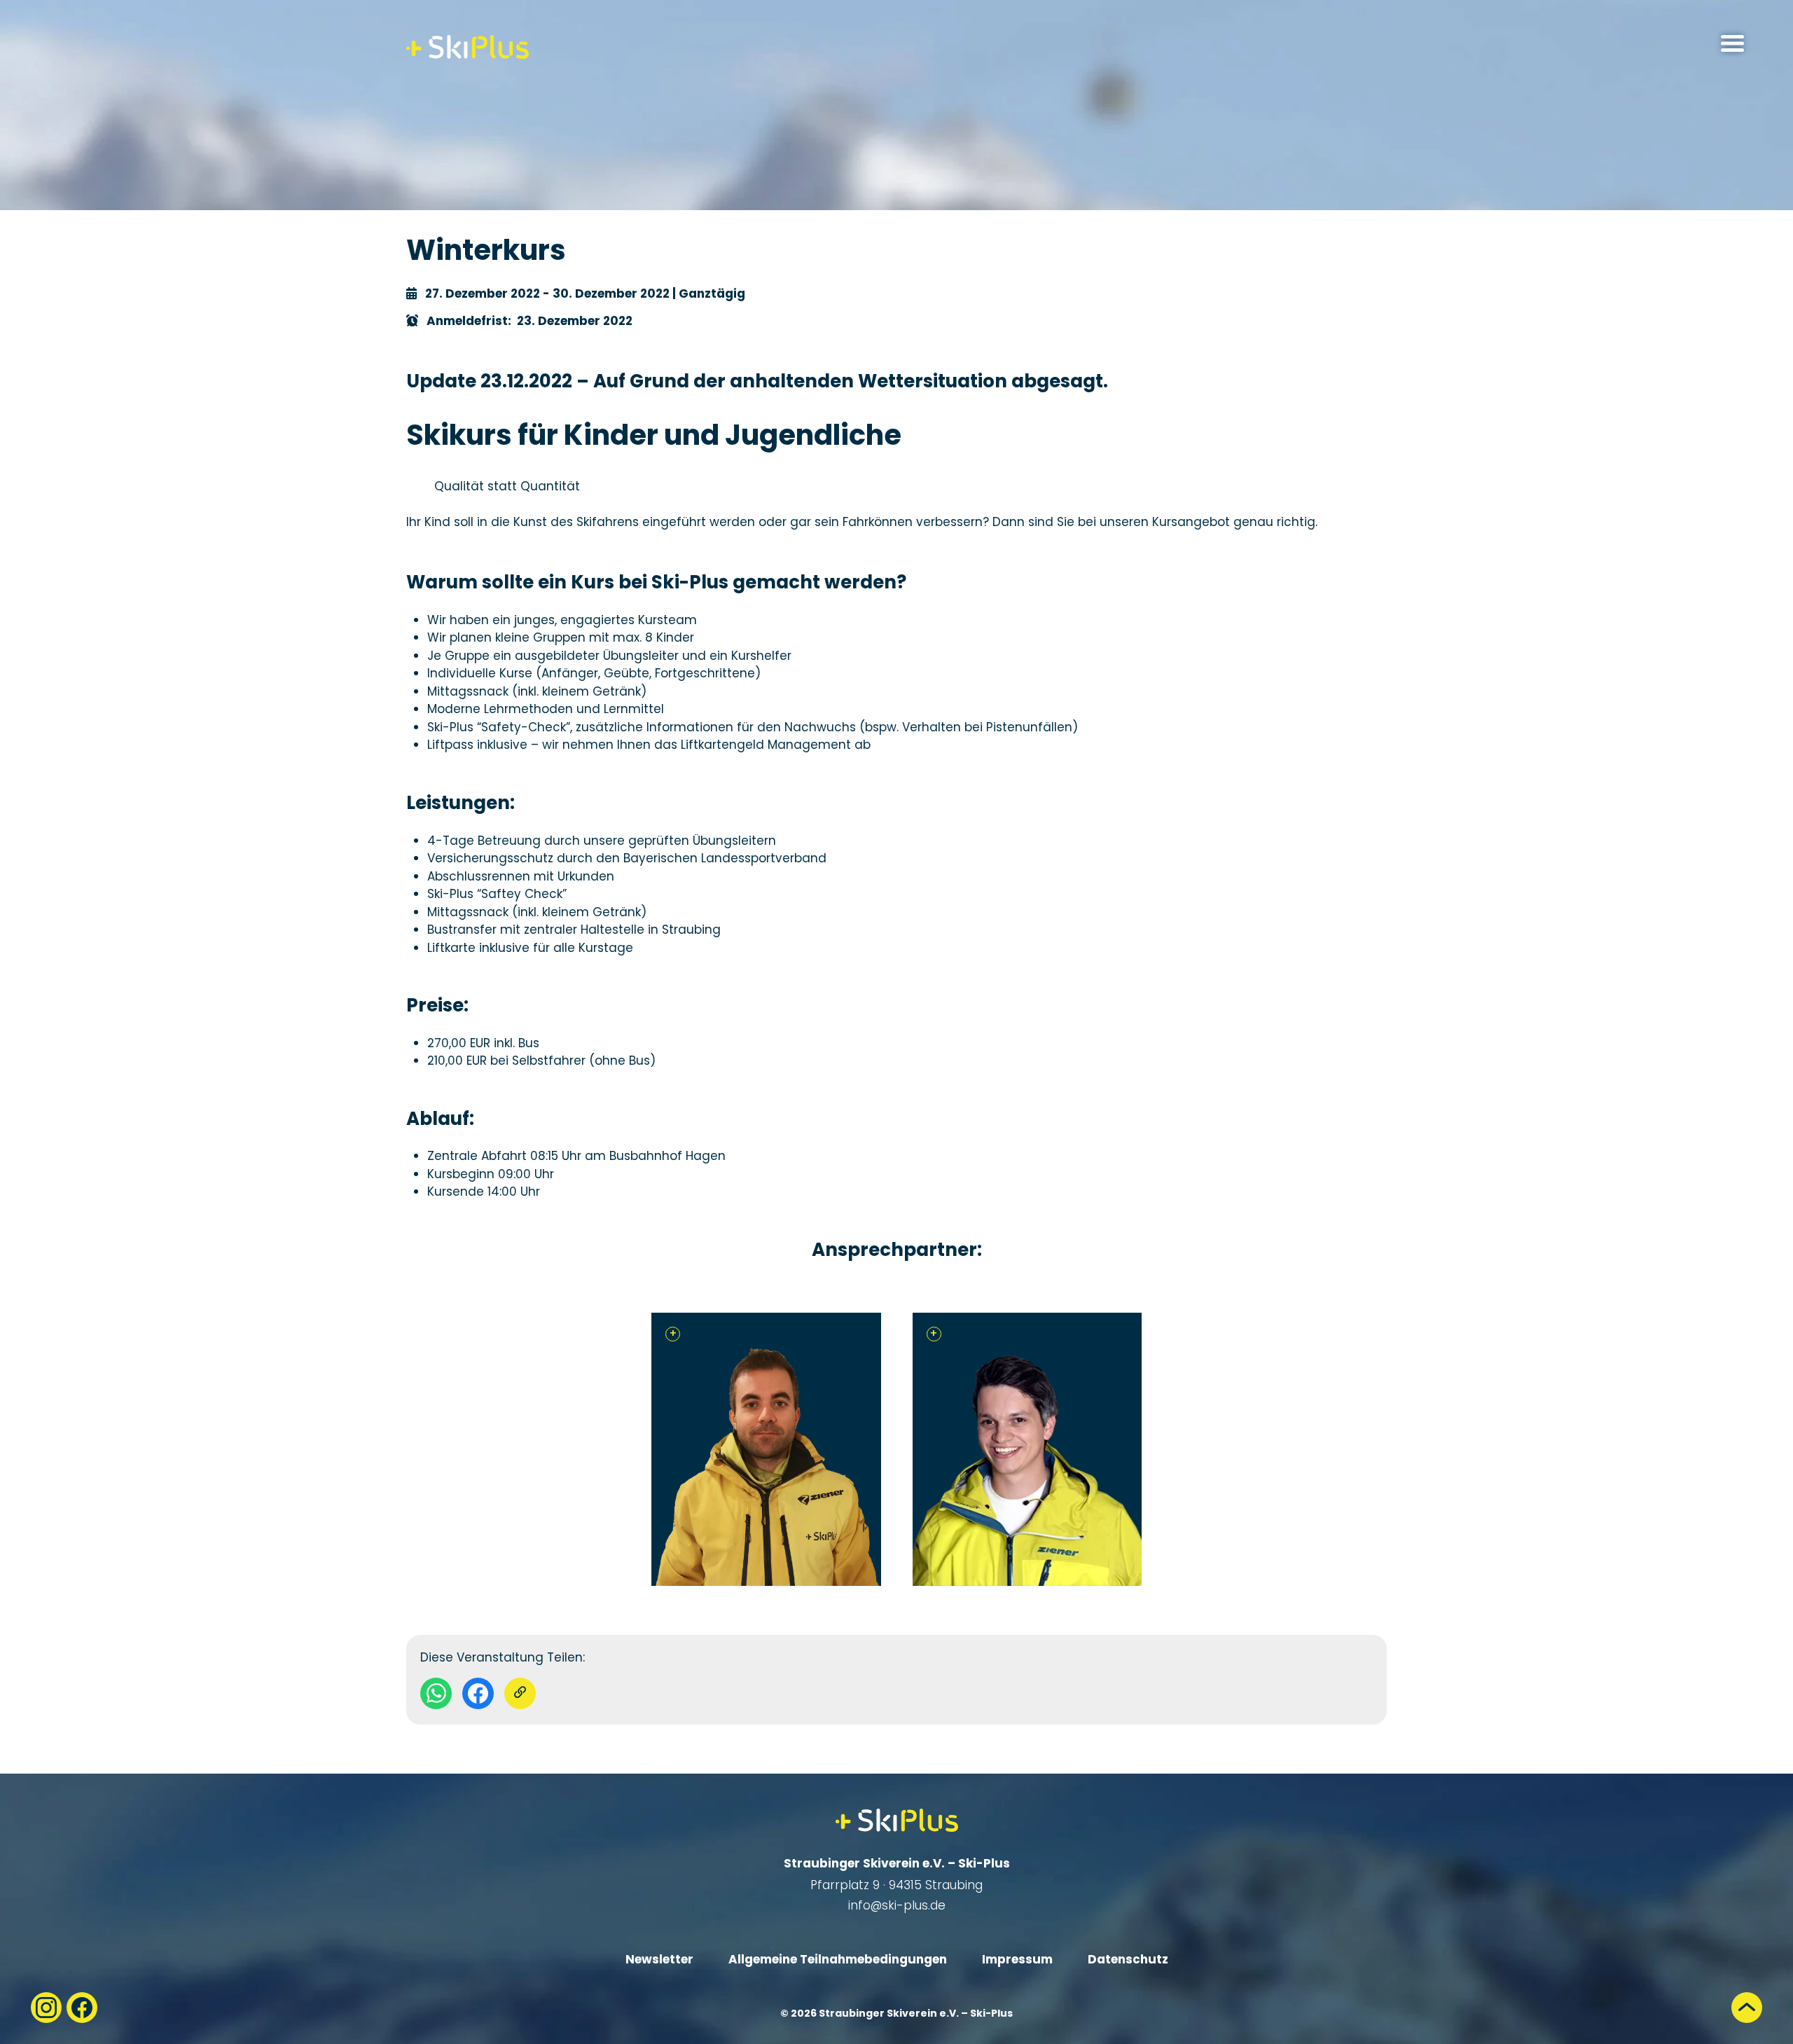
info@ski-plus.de (897, 1905)
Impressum (1017, 1959)
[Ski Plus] (468, 47)
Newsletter (659, 1959)
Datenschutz (1128, 1959)
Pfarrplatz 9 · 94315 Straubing (896, 1885)
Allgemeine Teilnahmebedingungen (838, 1959)
